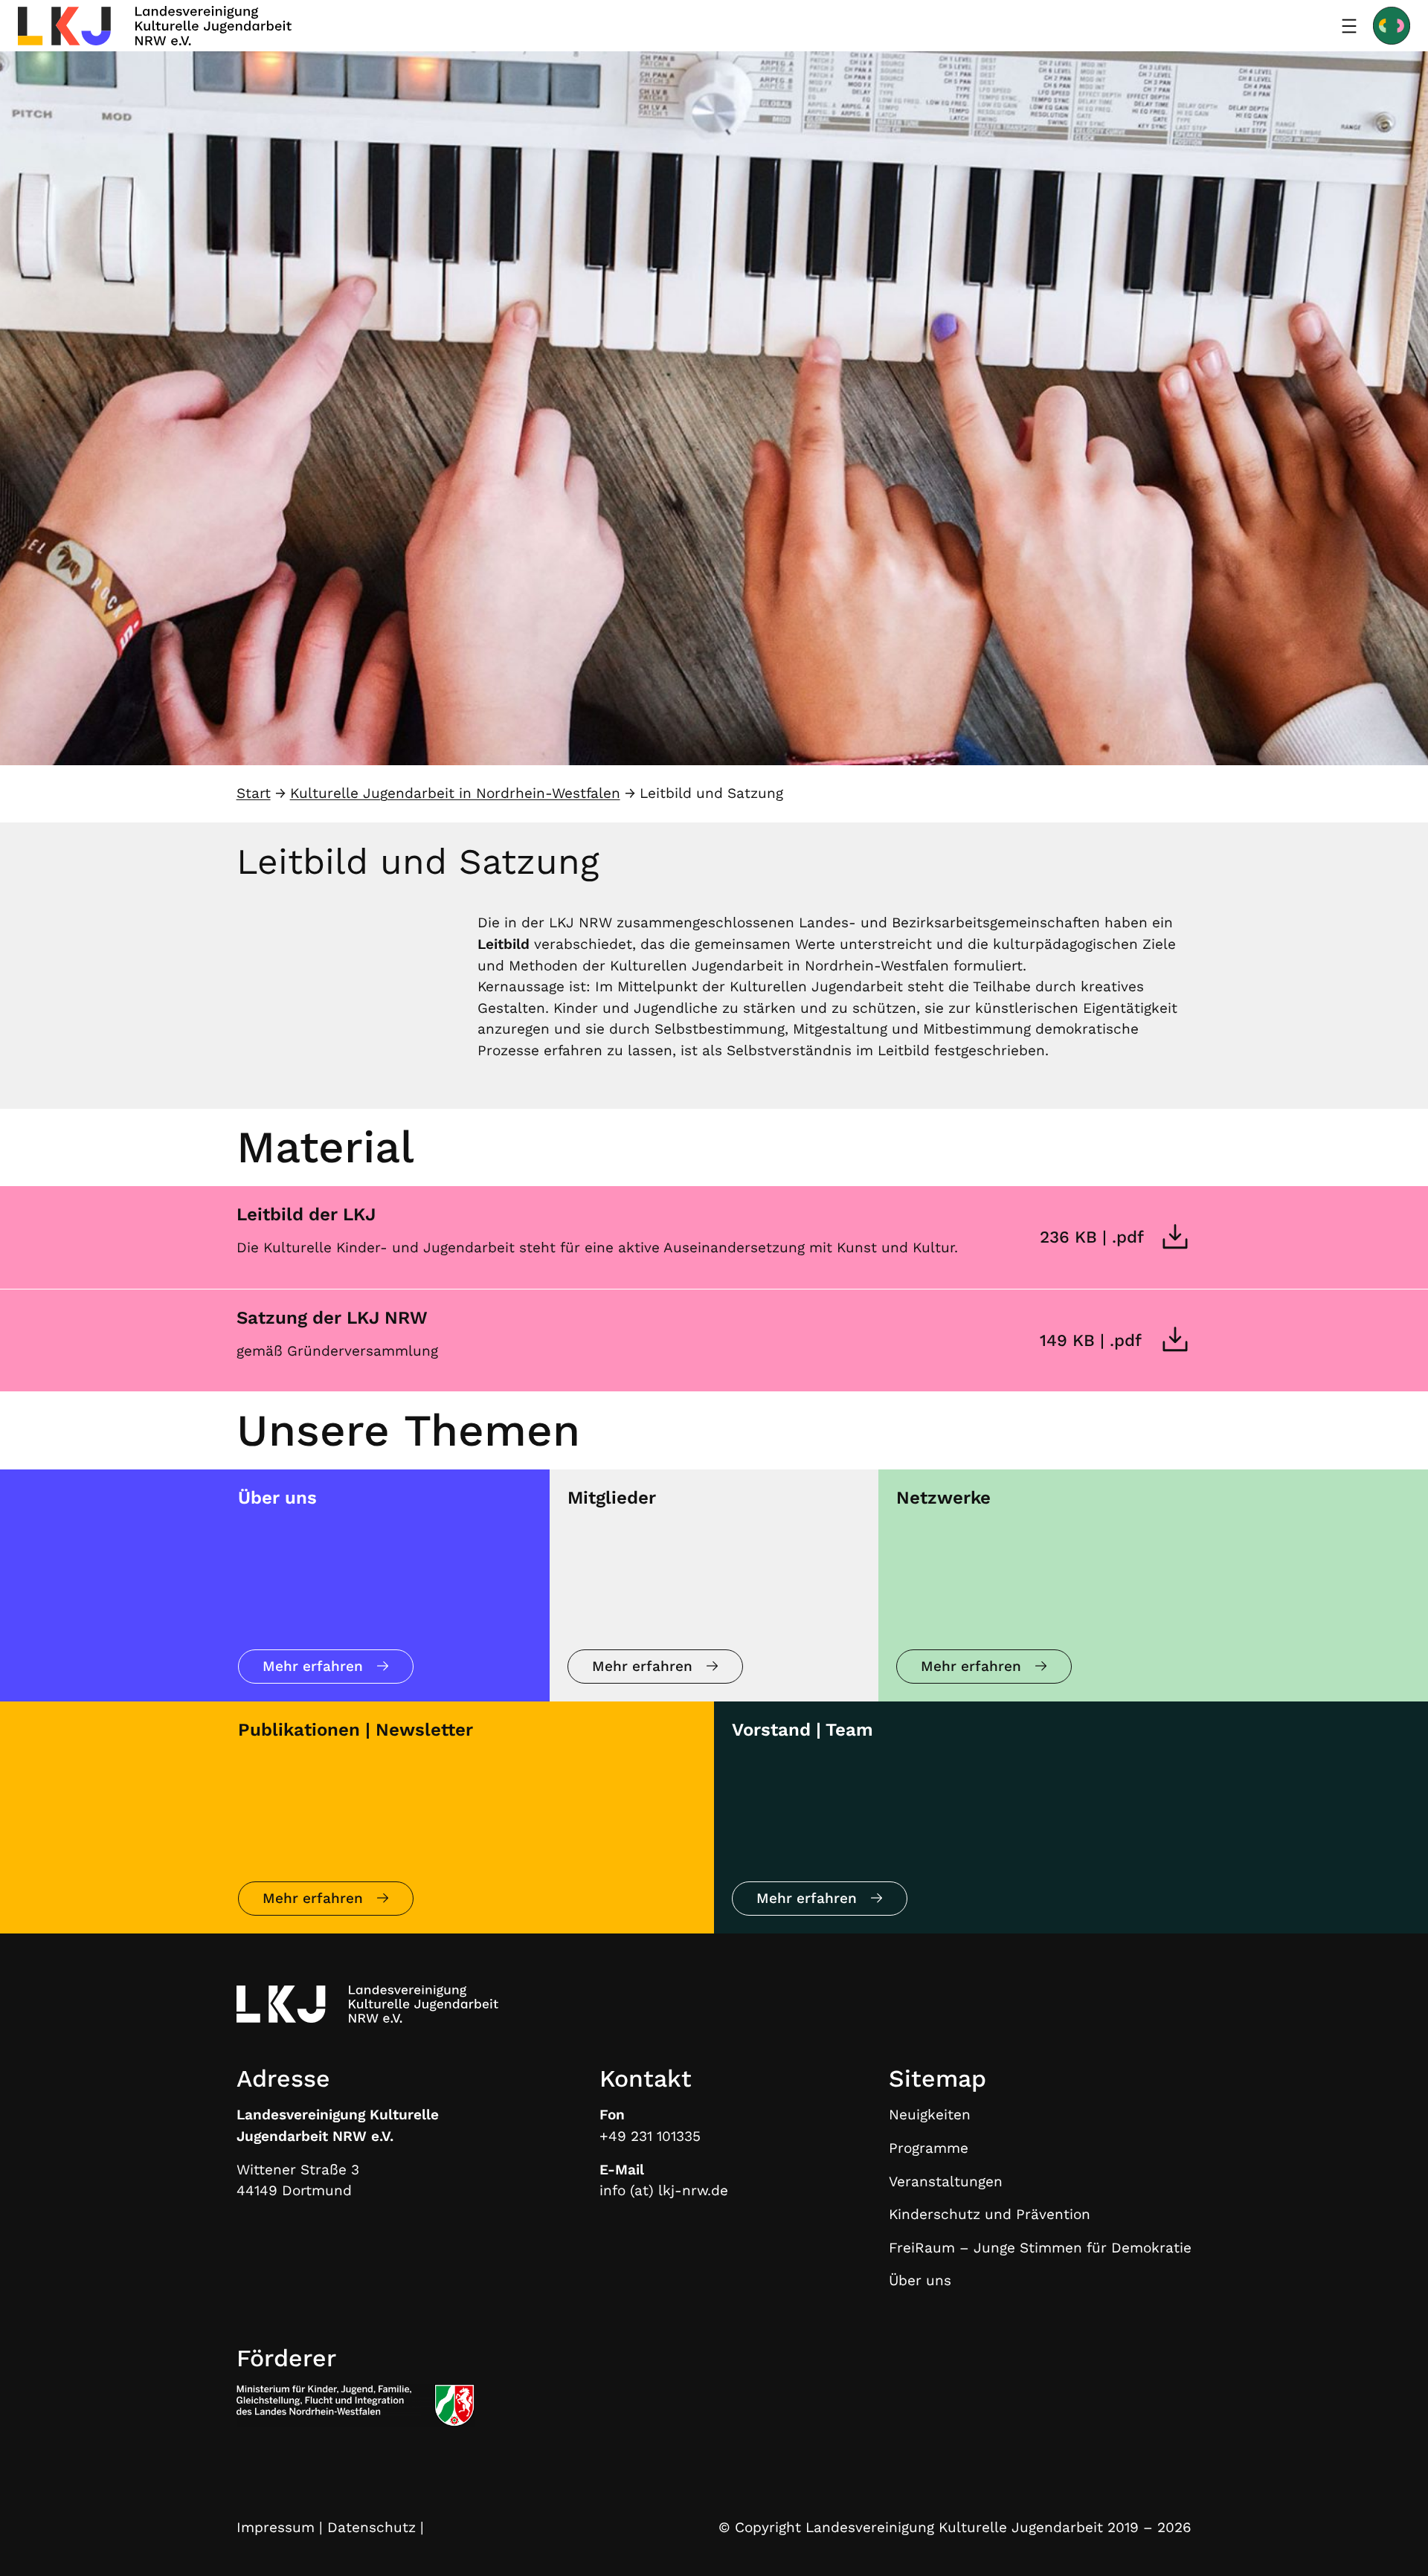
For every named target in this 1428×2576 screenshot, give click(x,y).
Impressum (276, 2527)
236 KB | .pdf (1092, 1237)
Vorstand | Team (803, 1730)
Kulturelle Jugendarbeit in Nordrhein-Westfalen (455, 793)
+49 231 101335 (650, 2136)
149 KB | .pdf (1091, 1340)
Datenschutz (372, 2527)
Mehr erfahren (313, 1666)
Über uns (277, 1498)
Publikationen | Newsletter (356, 1730)
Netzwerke (943, 1498)
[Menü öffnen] (1349, 26)
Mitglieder (612, 1498)
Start (254, 793)
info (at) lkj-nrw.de (664, 2190)
